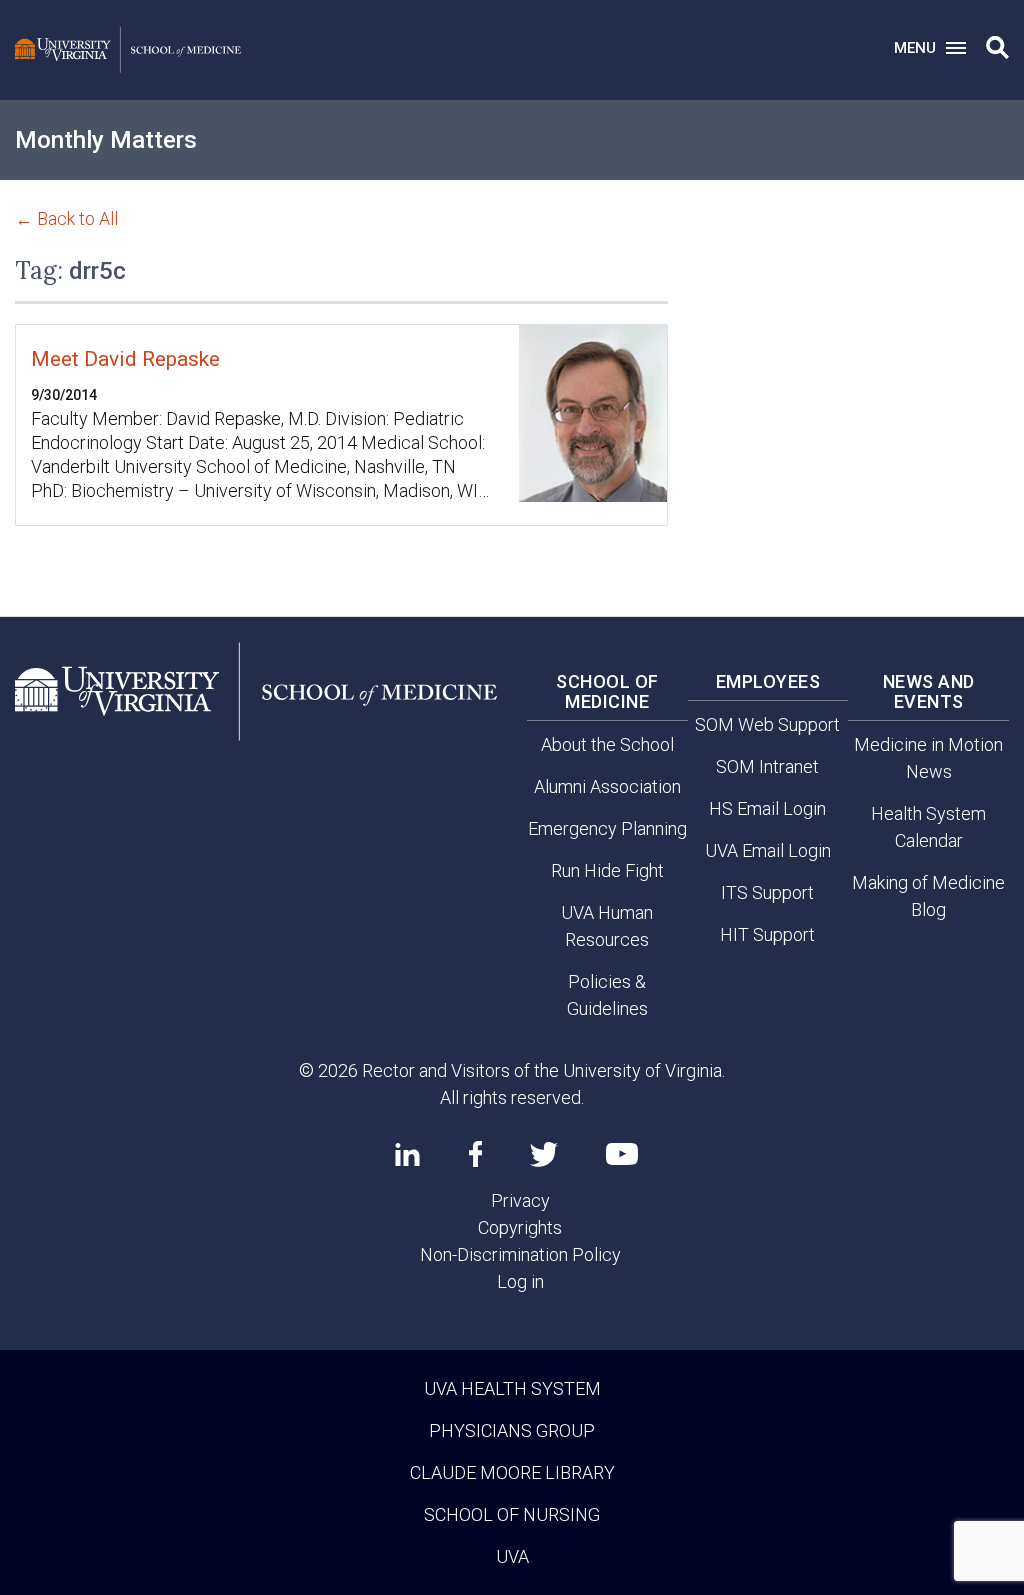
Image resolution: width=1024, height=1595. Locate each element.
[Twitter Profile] (544, 1154)
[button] (997, 48)
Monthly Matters (106, 140)
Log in (520, 1281)
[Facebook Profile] (475, 1154)
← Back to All (66, 218)
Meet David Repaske (125, 359)
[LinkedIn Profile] (407, 1154)
